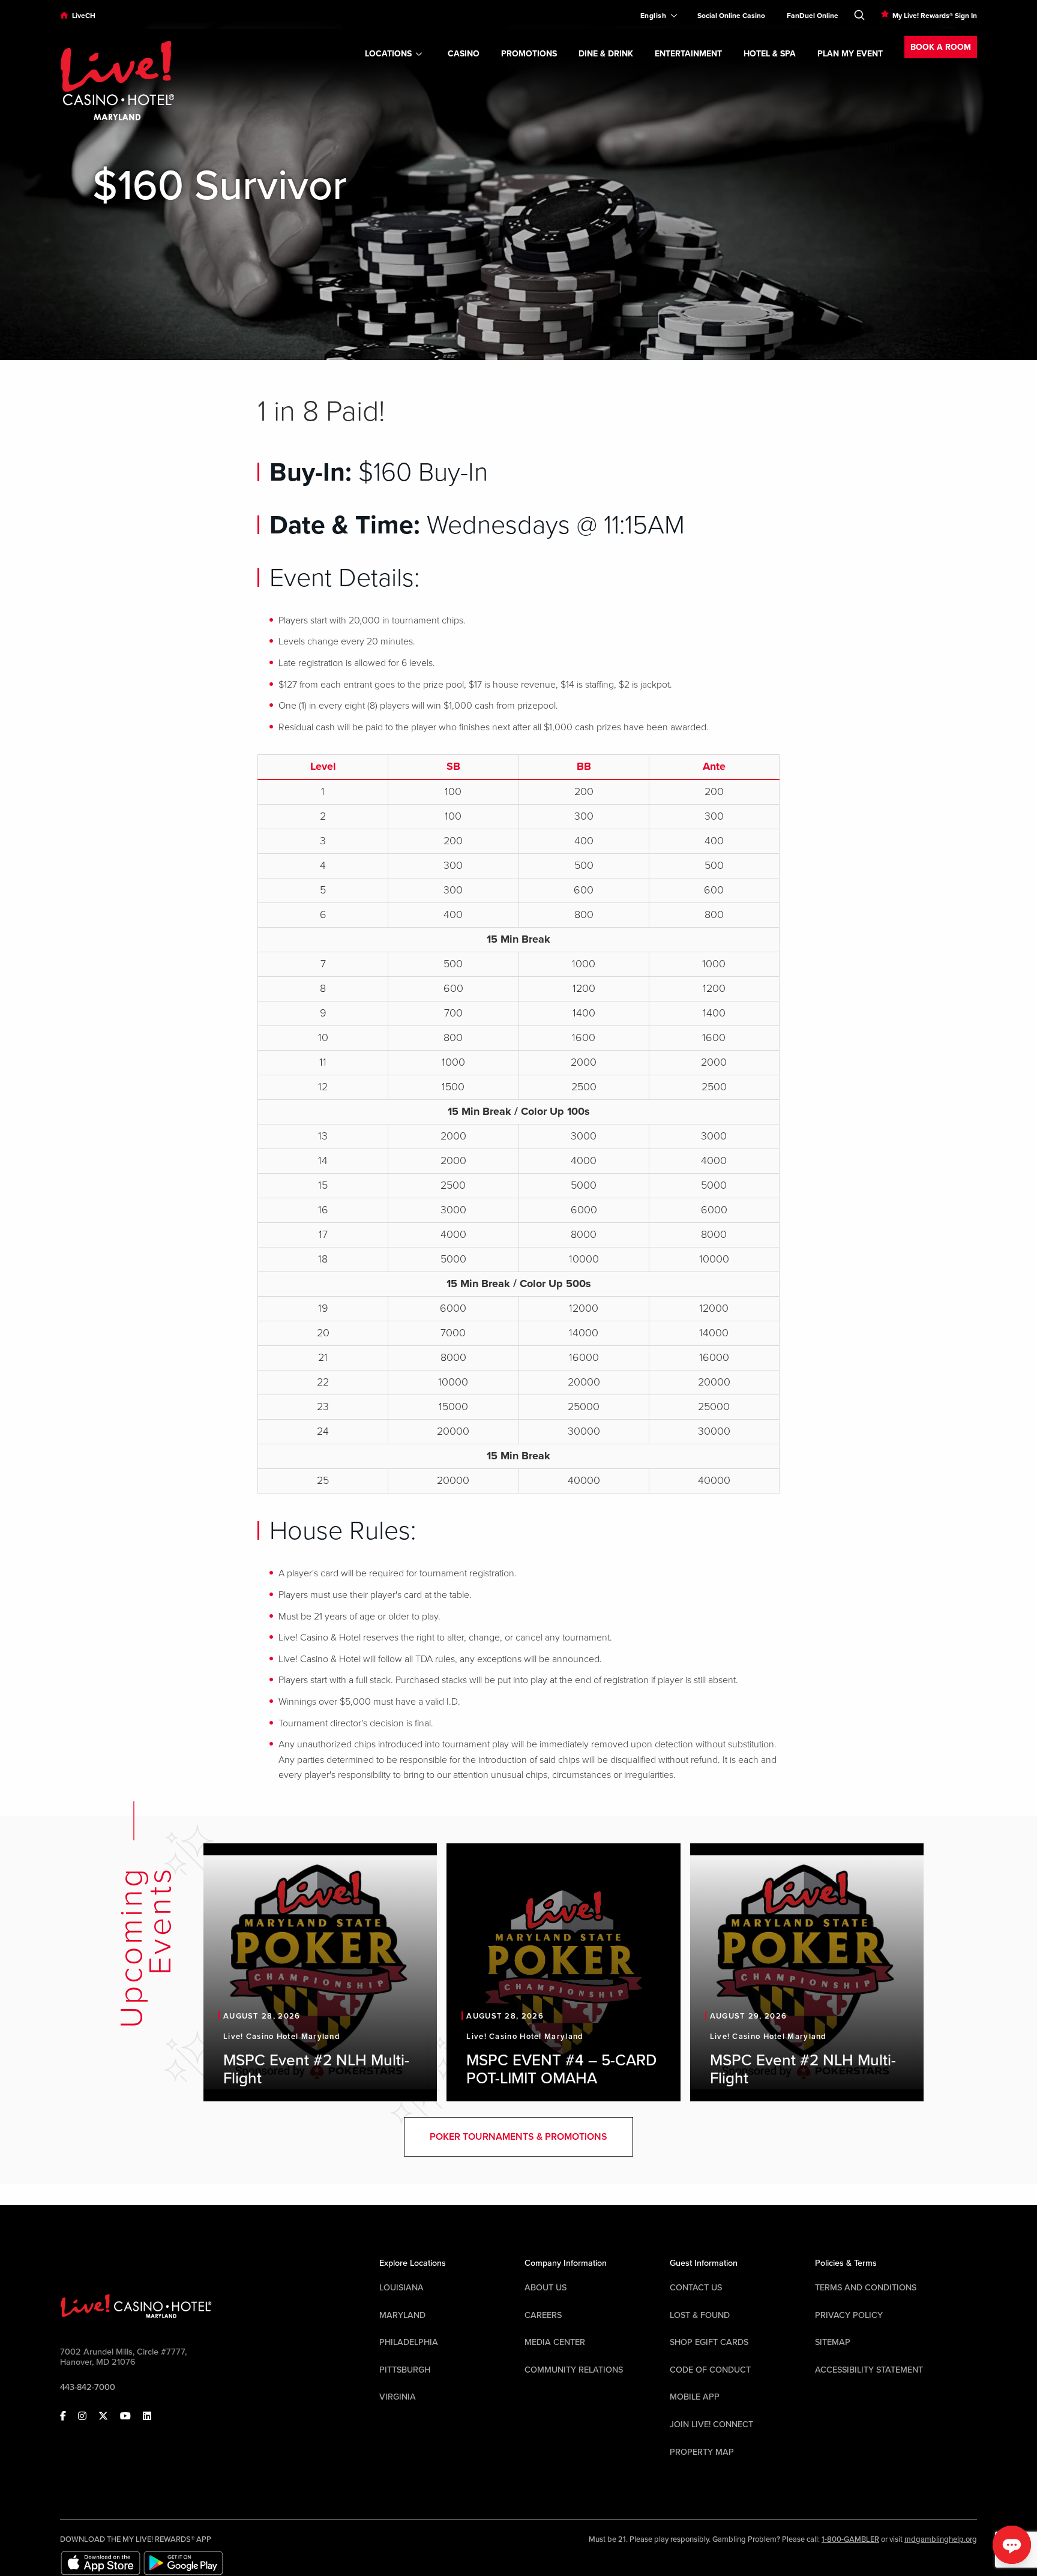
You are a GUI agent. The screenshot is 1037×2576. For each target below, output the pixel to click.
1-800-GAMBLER (850, 2539)
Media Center (555, 2342)
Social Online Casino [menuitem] (731, 16)
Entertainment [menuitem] (688, 54)
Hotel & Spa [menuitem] (770, 54)
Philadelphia (409, 2342)
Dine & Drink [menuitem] (606, 54)
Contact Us (696, 2288)
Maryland (402, 2315)
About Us (546, 2288)
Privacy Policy (849, 2315)
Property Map (702, 2452)
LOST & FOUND (700, 2315)
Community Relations (574, 2370)
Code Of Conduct (710, 2370)
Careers (543, 2315)
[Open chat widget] (1012, 2545)
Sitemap (833, 2342)
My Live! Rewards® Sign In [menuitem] (935, 16)
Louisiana (401, 2288)
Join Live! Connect (711, 2424)
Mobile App (695, 2397)
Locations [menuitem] (388, 54)
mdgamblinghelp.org (941, 2539)
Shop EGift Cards (709, 2342)
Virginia (398, 2397)
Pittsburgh (405, 2370)
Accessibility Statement (869, 2370)
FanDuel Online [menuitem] (813, 16)
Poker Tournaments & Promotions (518, 2137)
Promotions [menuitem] (529, 54)
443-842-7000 (88, 2387)
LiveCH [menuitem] (84, 16)
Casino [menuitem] (464, 54)
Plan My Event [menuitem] (850, 54)
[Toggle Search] (859, 13)
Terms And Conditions (866, 2288)
